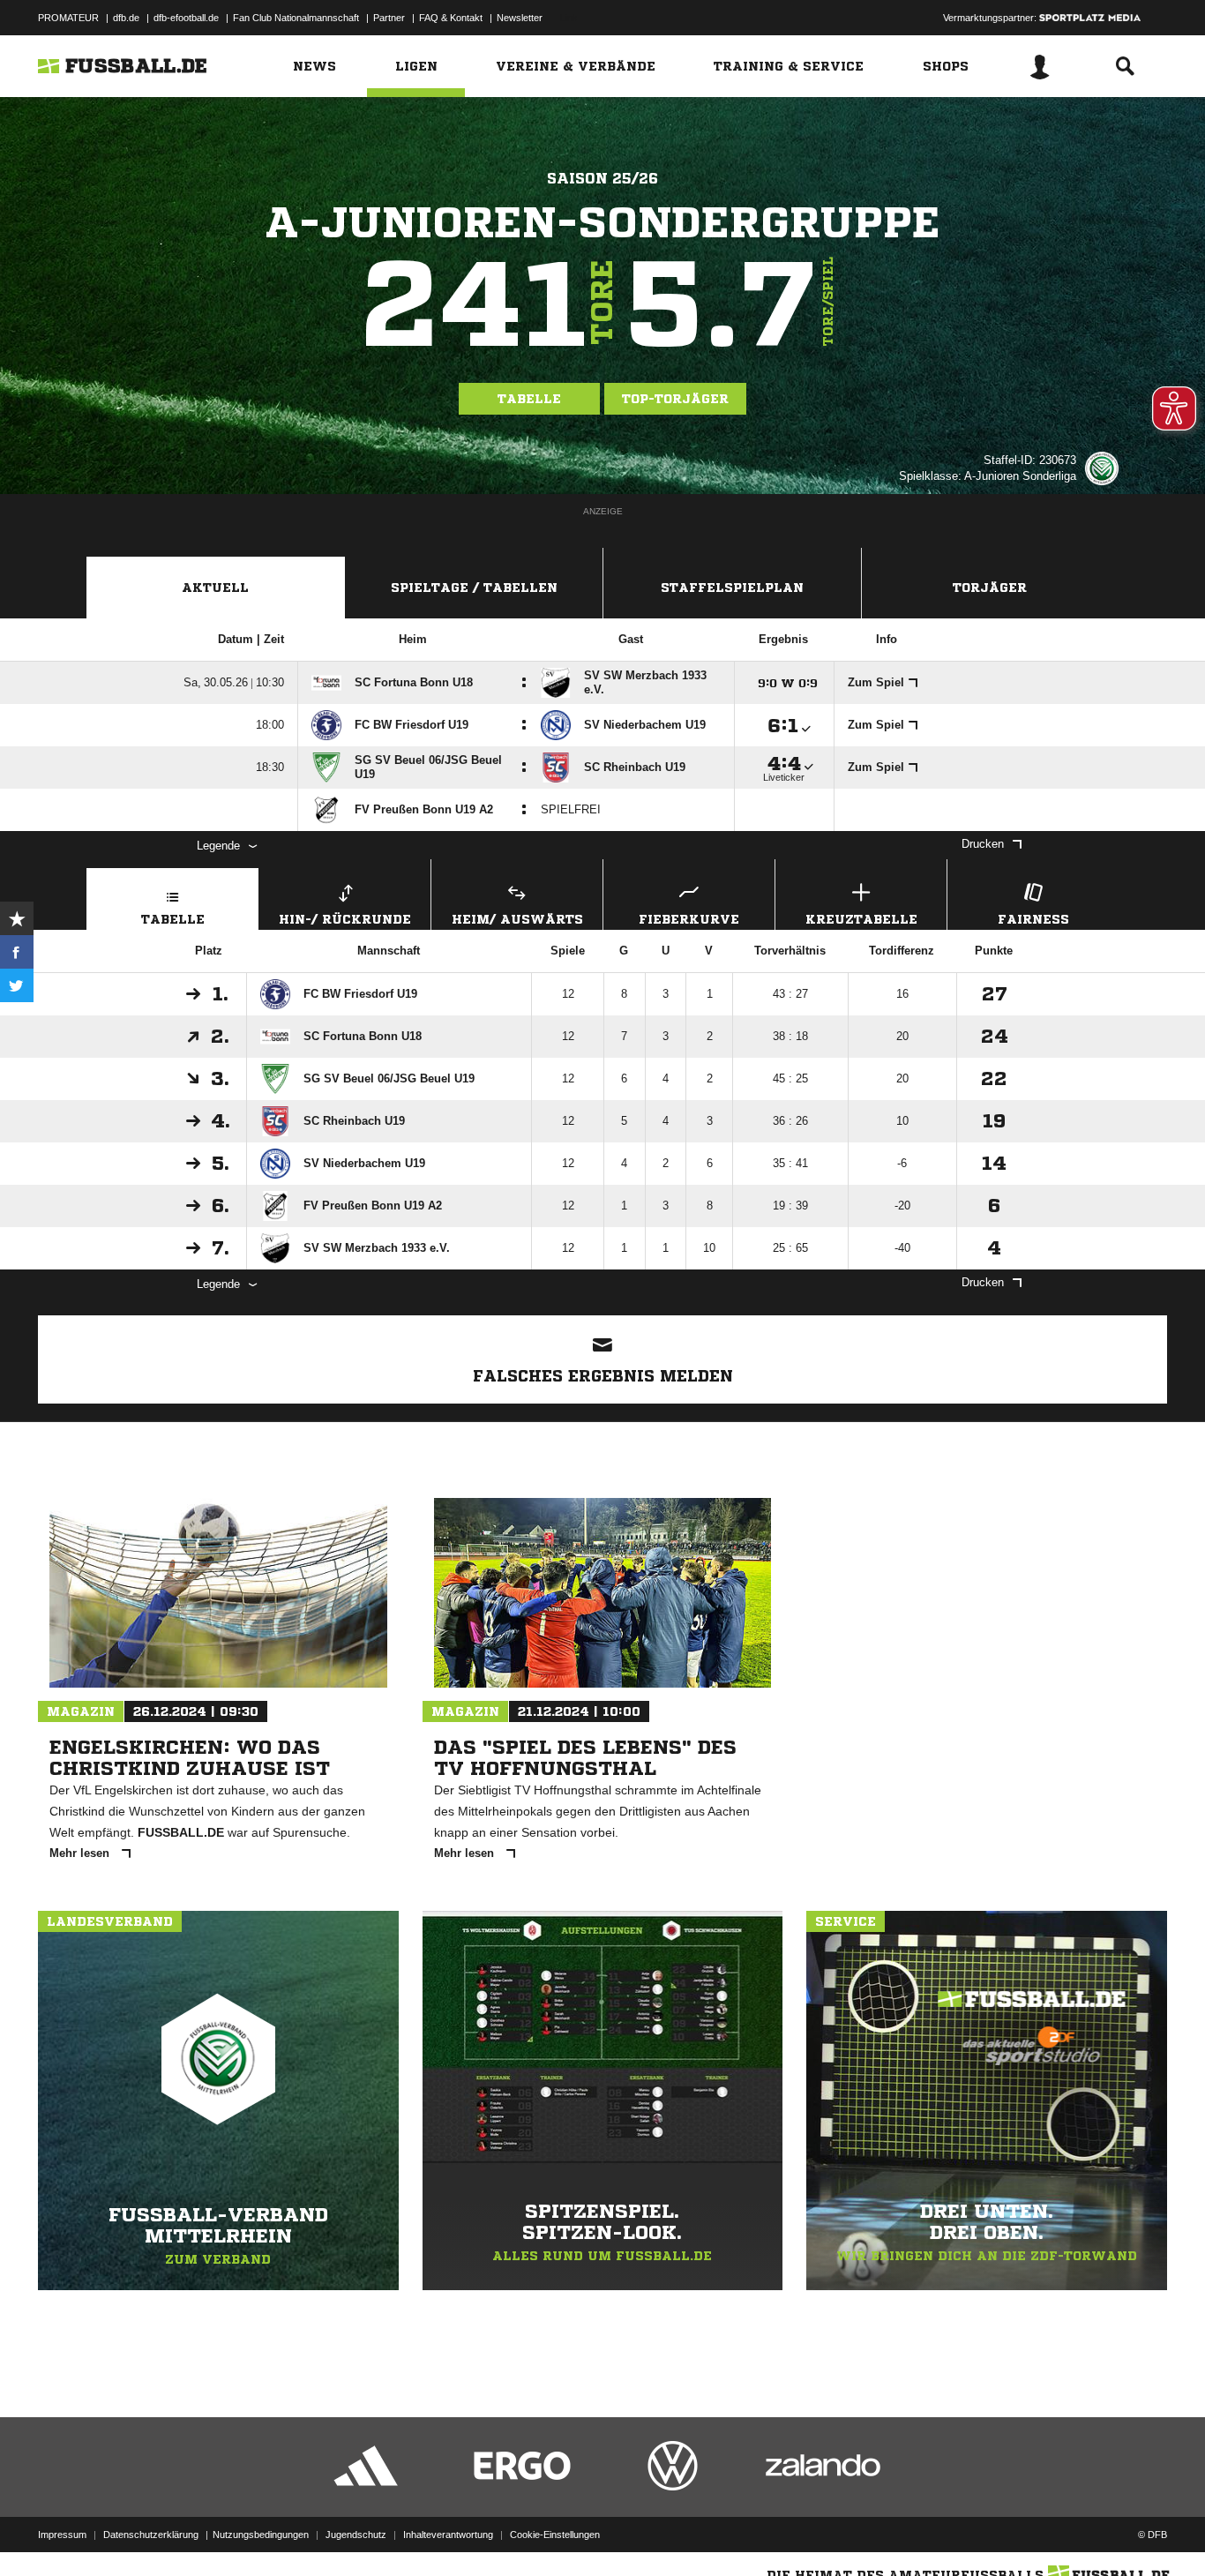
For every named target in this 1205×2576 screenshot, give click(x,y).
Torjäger (990, 588)
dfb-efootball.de (186, 18)
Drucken (983, 844)
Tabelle (529, 399)
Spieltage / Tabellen (474, 588)
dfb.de (126, 18)
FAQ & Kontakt (451, 18)
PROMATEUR (68, 18)
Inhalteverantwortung (448, 2535)
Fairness (1033, 919)
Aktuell (215, 588)
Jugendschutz (356, 2535)
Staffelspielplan (732, 588)
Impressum (62, 2535)
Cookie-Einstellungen (555, 2535)
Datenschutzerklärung (151, 2535)
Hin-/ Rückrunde (345, 919)
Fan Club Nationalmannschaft (296, 18)
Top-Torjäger (675, 399)
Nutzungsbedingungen (261, 2535)
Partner (389, 18)
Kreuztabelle (861, 919)
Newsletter (520, 18)
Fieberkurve (689, 919)
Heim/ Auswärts (517, 919)
